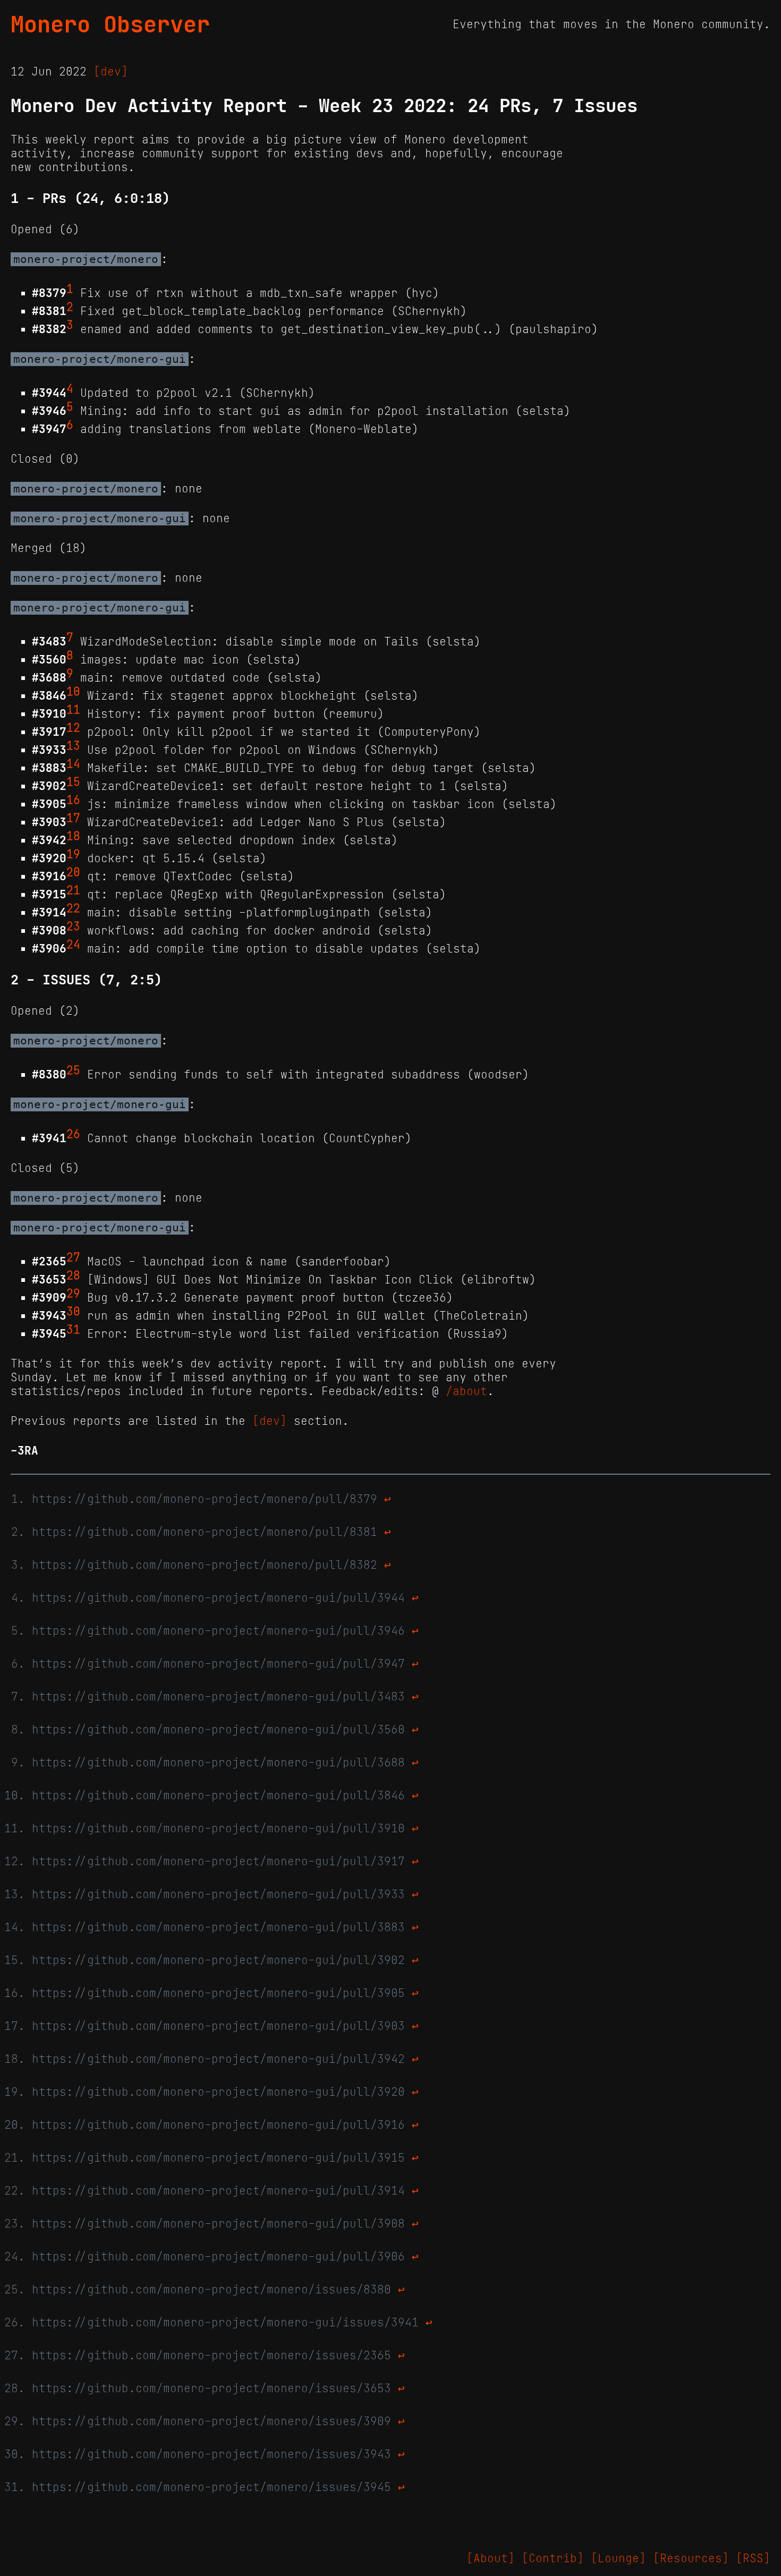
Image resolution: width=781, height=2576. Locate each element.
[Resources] (691, 2558)
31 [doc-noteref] (73, 1330)
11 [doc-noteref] (73, 710)
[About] (491, 2558)
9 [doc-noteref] (70, 674)
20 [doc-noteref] (73, 872)
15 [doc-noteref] (73, 782)
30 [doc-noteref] (73, 1312)
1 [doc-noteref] (70, 289)
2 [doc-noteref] (70, 307)
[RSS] (753, 2558)
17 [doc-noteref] (73, 818)
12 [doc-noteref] (73, 728)
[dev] (111, 72)
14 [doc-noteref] (73, 764)
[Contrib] (553, 2558)
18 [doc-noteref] (73, 836)
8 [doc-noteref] (70, 656)
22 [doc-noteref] (73, 908)
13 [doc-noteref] (73, 746)
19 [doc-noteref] (73, 854)
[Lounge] (618, 2558)
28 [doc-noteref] (73, 1276)
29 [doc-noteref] (73, 1294)
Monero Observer (110, 24)
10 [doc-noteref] (73, 692)
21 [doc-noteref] (73, 890)
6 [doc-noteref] (70, 425)
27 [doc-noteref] (73, 1257)
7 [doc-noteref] (70, 637)
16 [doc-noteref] (73, 800)
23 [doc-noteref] (73, 926)
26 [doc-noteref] (73, 1134)
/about (466, 1391)
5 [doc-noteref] (70, 407)
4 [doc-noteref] (70, 389)
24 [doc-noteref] (73, 945)
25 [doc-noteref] (73, 1070)
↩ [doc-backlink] (388, 1499)
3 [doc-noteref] (70, 325)
